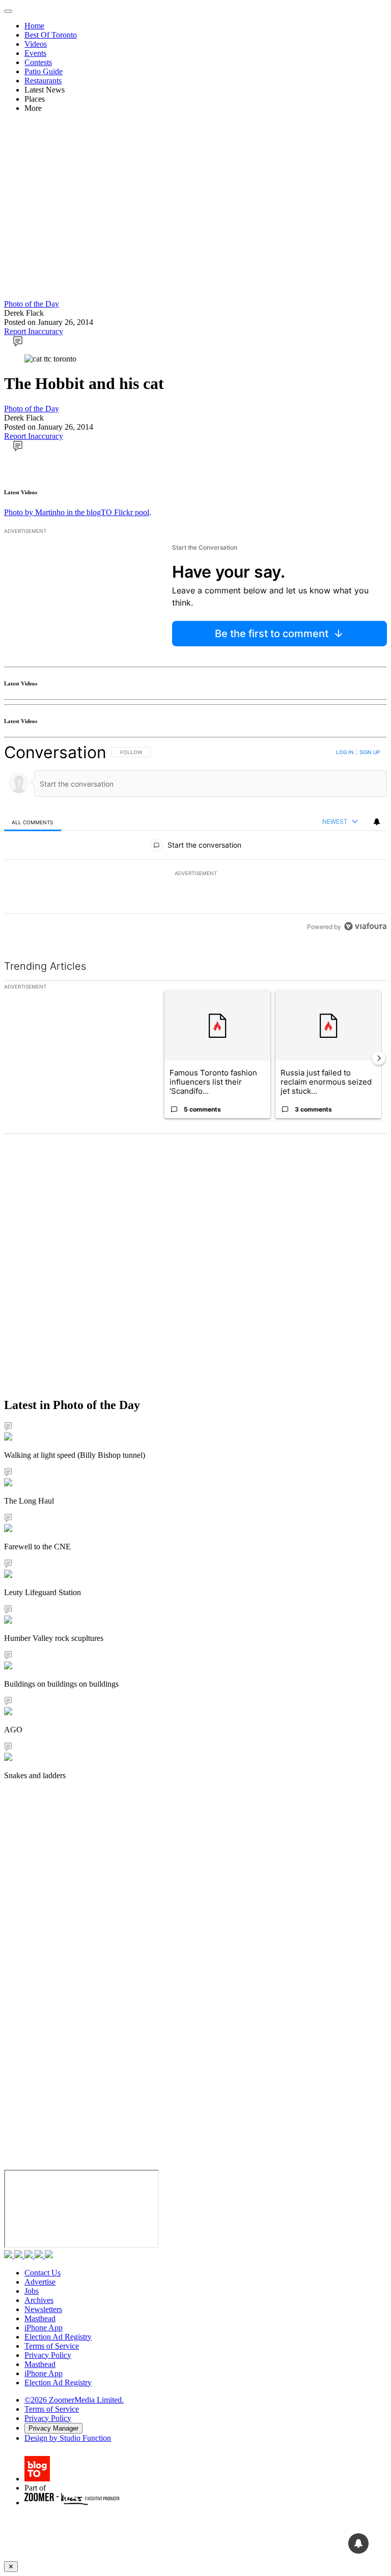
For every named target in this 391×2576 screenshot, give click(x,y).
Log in (345, 752)
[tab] (33, 822)
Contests (38, 62)
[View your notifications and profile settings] (377, 822)
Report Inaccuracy (34, 331)
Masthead (40, 2318)
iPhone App (44, 2328)
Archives (39, 2300)
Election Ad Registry (58, 2337)
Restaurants (43, 81)
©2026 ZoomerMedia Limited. (74, 2400)
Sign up (370, 752)
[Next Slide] (379, 1058)
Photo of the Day (32, 304)
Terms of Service (52, 2346)
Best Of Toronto (51, 35)
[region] (195, 839)
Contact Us (43, 2273)
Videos (36, 44)
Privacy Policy (48, 2355)
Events (35, 53)
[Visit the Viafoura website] (365, 926)
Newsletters (43, 2309)
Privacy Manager (53, 2428)
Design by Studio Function (68, 2438)
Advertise (40, 2282)
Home (34, 26)
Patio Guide (44, 71)
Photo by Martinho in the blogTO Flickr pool (77, 512)
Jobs (32, 2291)
